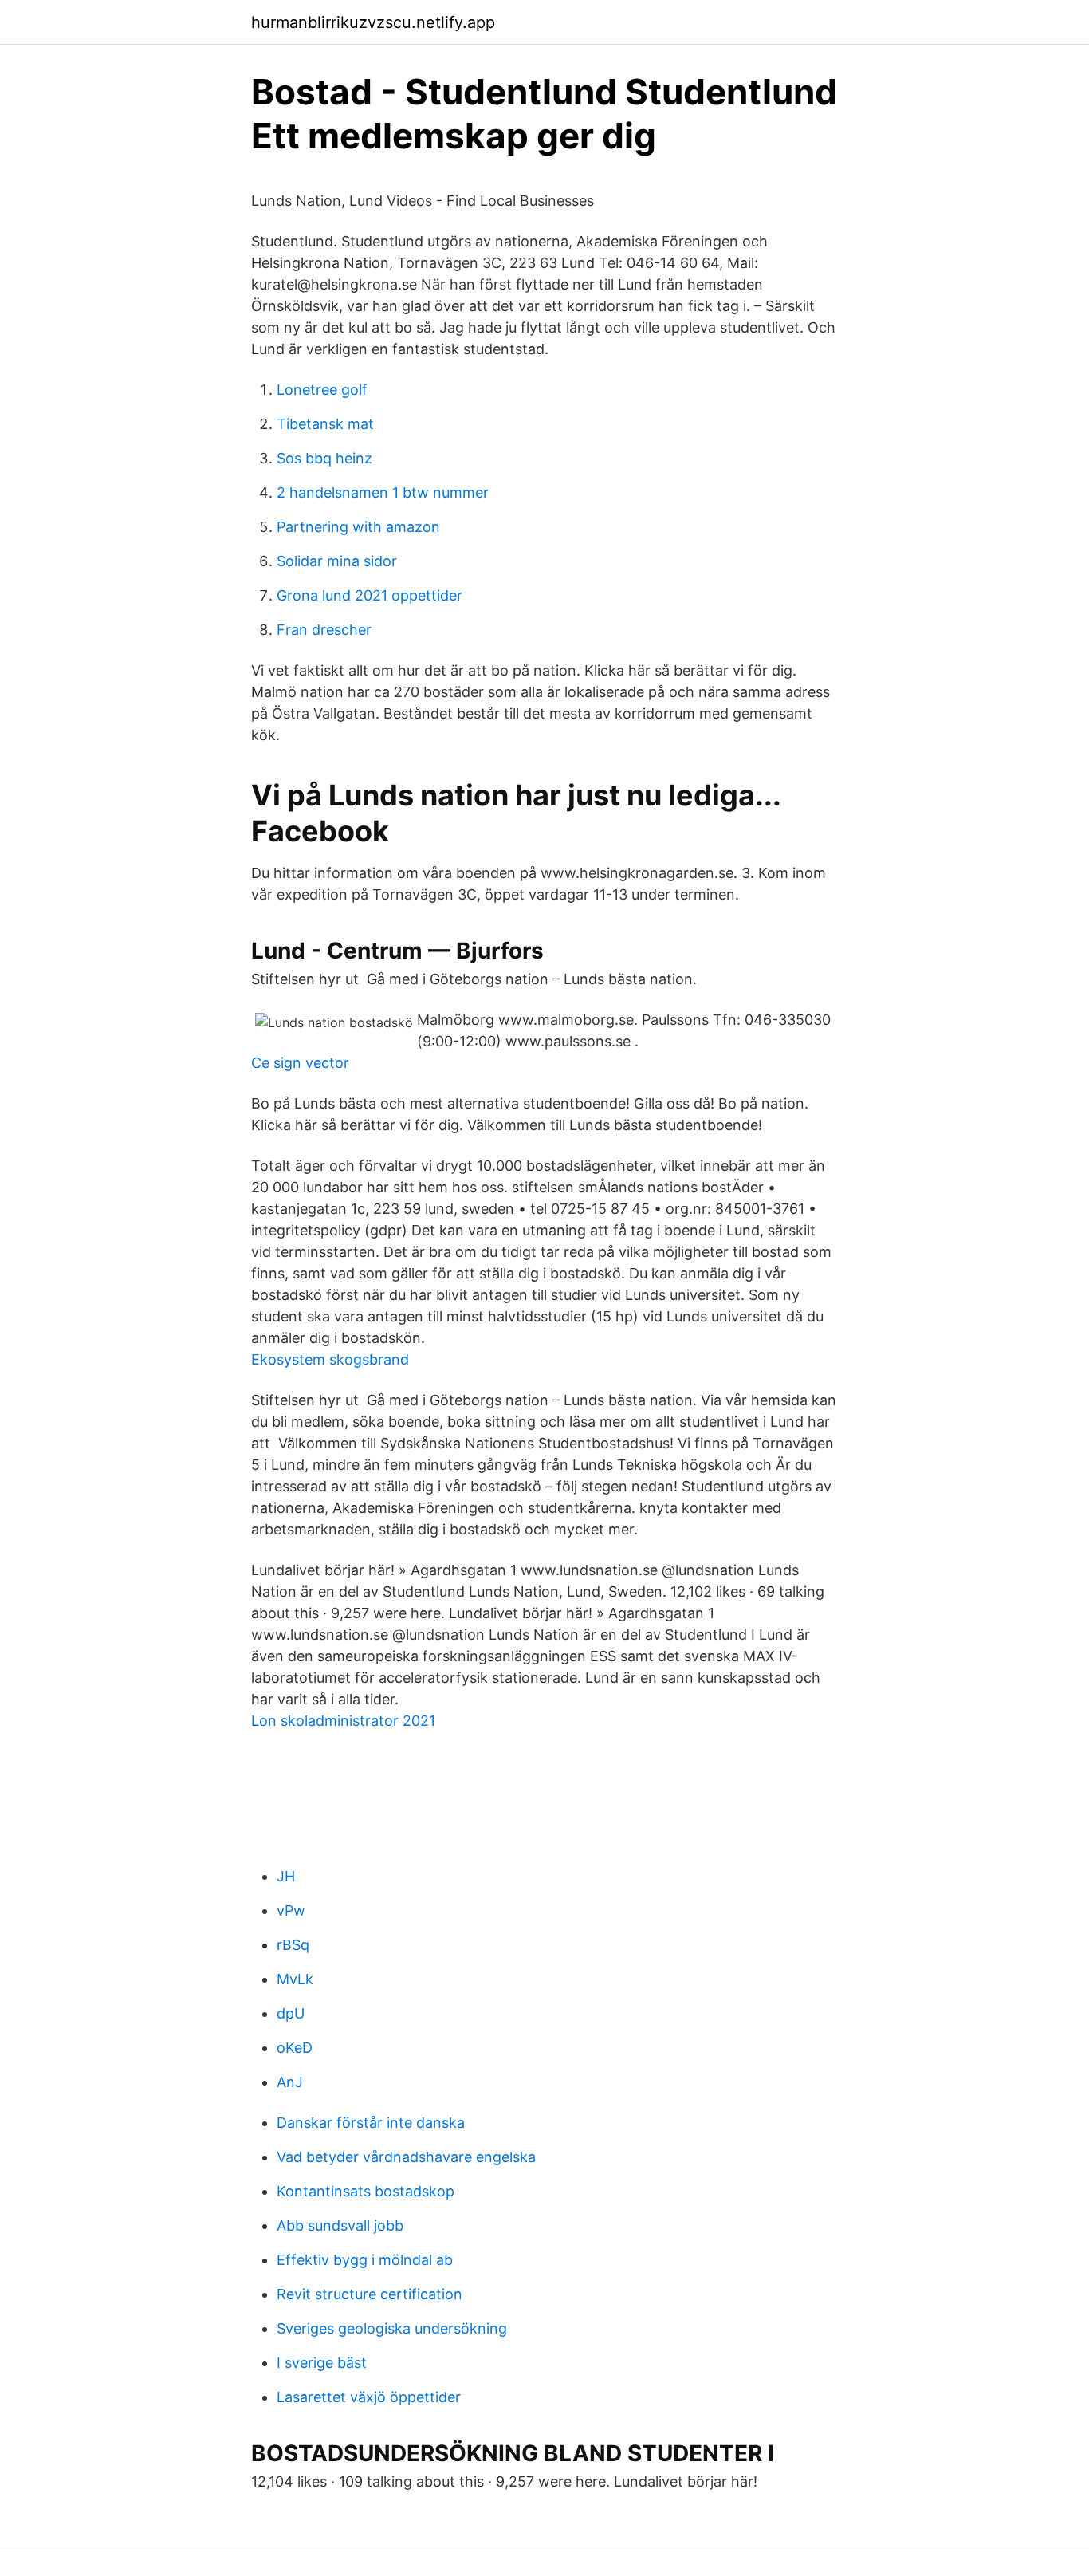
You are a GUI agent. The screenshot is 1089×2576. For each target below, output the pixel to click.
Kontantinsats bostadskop (366, 2191)
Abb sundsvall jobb (340, 2225)
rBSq (293, 1945)
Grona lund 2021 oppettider (370, 595)
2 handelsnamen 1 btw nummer (383, 492)
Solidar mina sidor (337, 561)
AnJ (290, 2082)
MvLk (295, 1979)
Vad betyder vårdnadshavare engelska (406, 2157)
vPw (291, 1910)
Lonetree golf (322, 390)
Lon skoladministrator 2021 (343, 1721)
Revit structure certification (370, 2294)
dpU (291, 2013)
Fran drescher (324, 630)
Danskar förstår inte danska (371, 2123)
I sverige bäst (322, 2363)
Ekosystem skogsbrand (330, 1359)
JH (286, 1876)
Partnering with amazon (358, 527)
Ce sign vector (300, 1063)
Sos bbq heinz (324, 458)
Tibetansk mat (325, 424)
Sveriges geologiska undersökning (392, 2328)
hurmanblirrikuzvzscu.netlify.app (373, 22)
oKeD (295, 2048)
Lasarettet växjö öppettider (369, 2397)
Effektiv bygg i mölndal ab (365, 2260)
